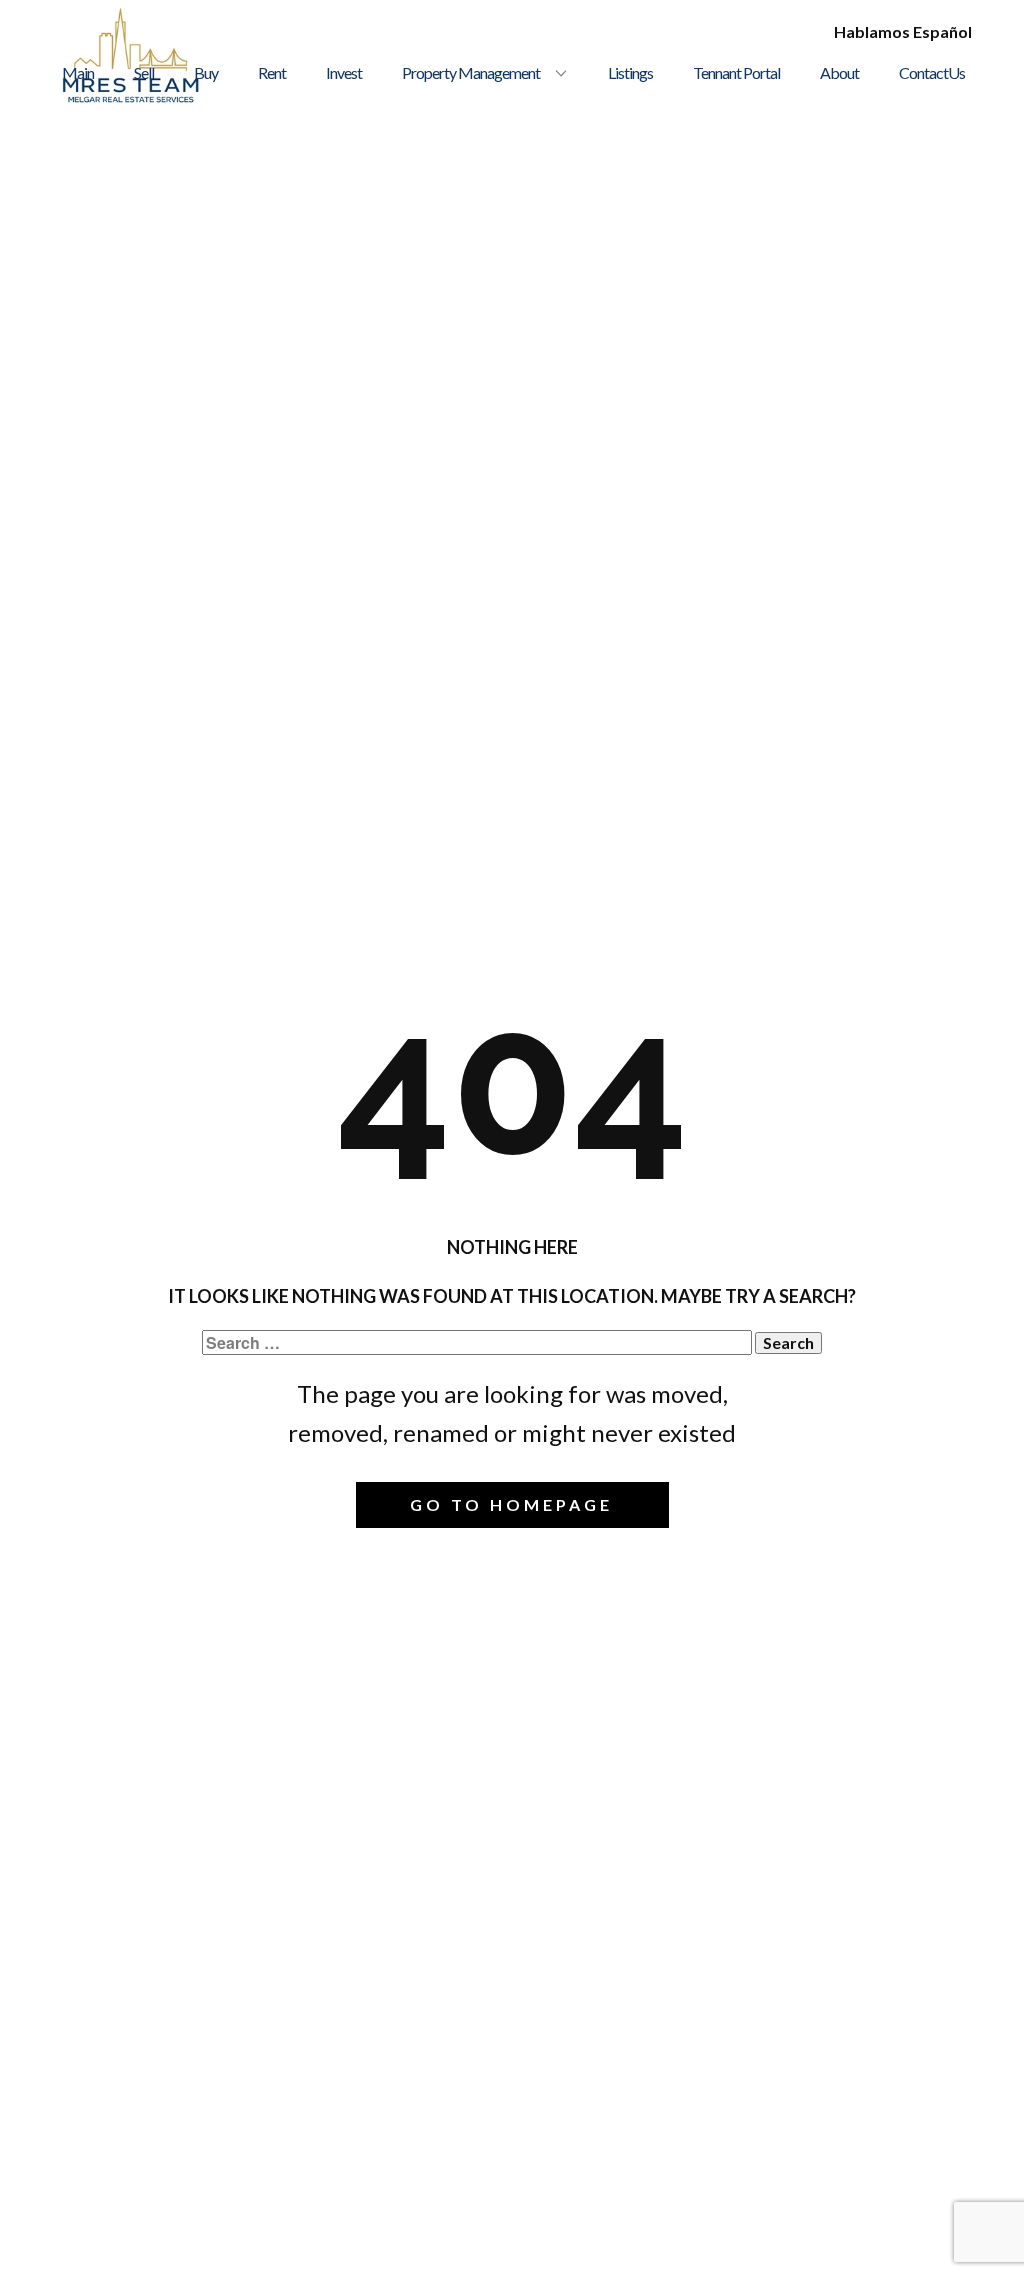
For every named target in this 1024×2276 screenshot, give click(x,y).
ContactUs (932, 72)
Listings (630, 72)
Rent (272, 72)
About (839, 72)
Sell (144, 72)
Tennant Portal (736, 72)
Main (78, 72)
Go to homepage (511, 1504)
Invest (344, 72)
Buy (206, 72)
